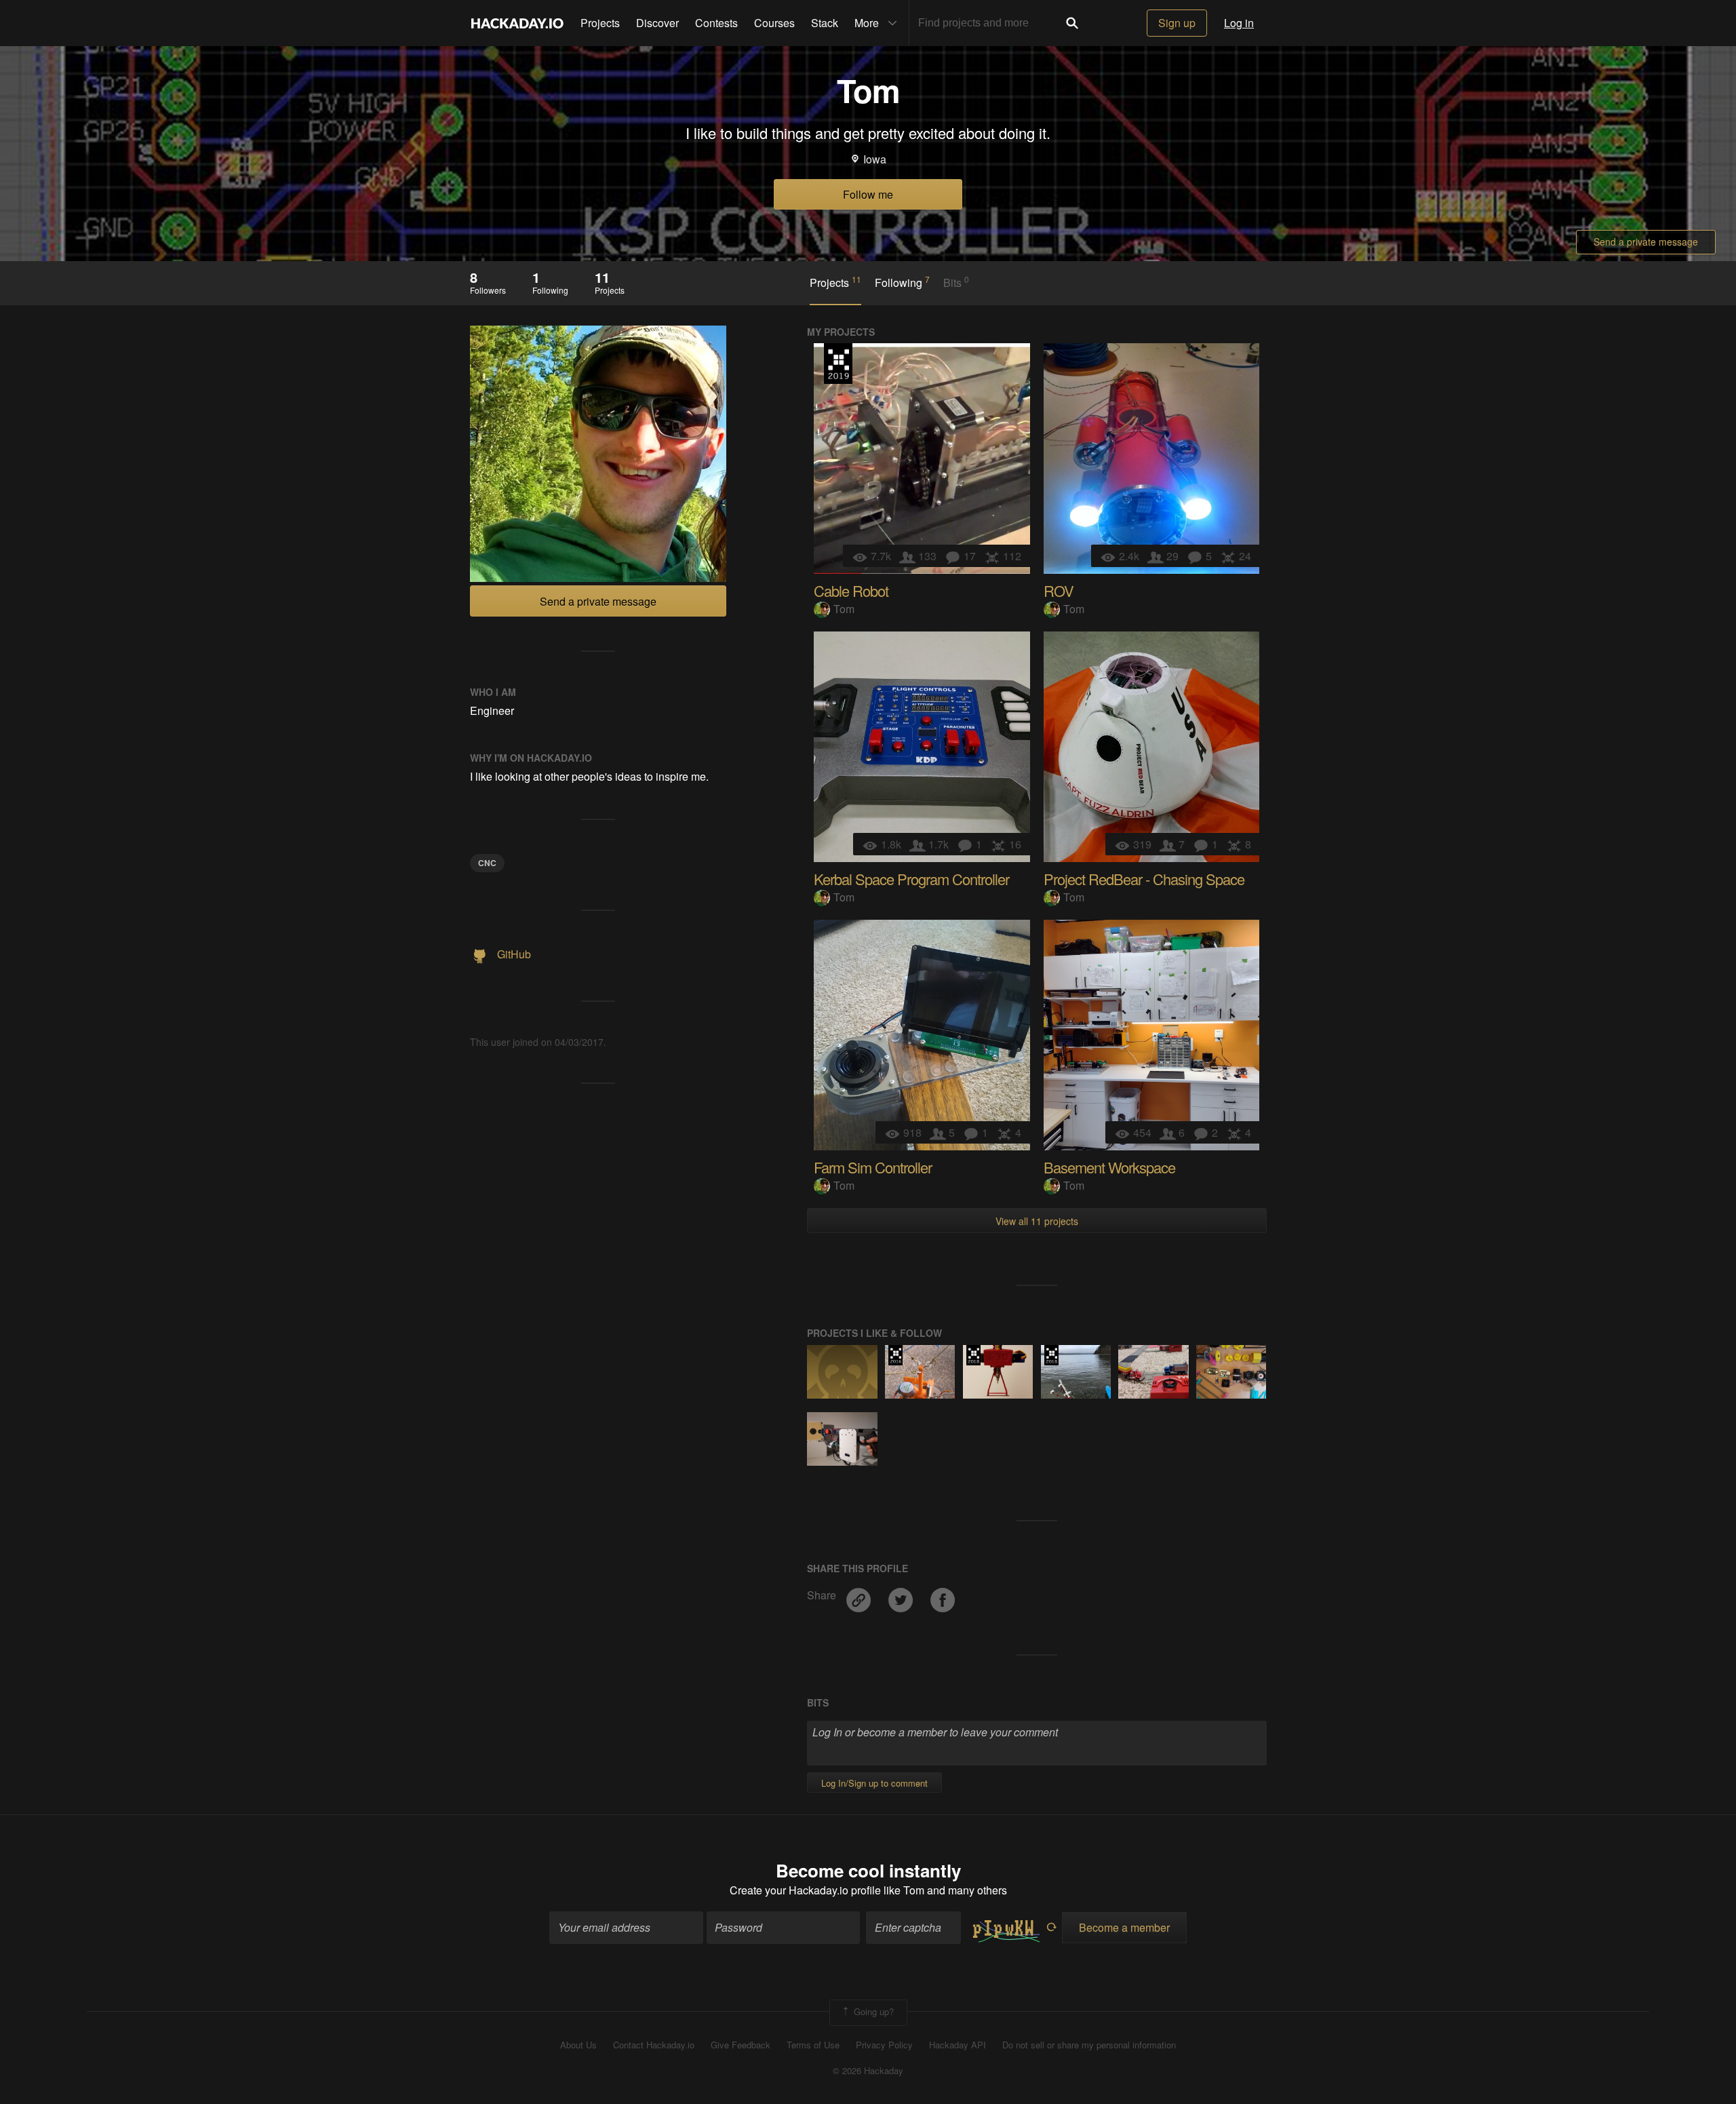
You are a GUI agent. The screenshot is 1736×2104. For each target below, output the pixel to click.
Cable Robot (851, 590)
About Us (578, 2045)
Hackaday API (958, 2045)
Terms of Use (813, 2045)
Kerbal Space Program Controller (911, 879)
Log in (1239, 23)
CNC (487, 863)
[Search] (1072, 23)
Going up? (872, 2011)
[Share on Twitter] (902, 1596)
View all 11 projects (1037, 1221)
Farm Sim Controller (873, 1167)
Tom (844, 609)
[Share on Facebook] (943, 1596)
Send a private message (1646, 241)
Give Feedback (741, 2045)
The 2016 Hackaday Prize (895, 1355)
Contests (716, 23)
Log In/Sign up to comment (874, 1783)
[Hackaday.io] (517, 23)
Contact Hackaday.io (654, 2045)
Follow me (868, 194)
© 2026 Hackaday (868, 2071)
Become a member (1124, 1927)
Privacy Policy (884, 2045)
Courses (774, 23)
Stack (825, 23)
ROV (1059, 590)
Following (902, 282)
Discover (657, 23)
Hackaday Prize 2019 (838, 364)
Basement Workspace (1109, 1167)
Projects (600, 23)
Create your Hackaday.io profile (805, 1890)
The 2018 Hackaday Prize (973, 1355)
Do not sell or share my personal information (1089, 2045)
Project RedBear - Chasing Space (1144, 879)
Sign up (1177, 23)
